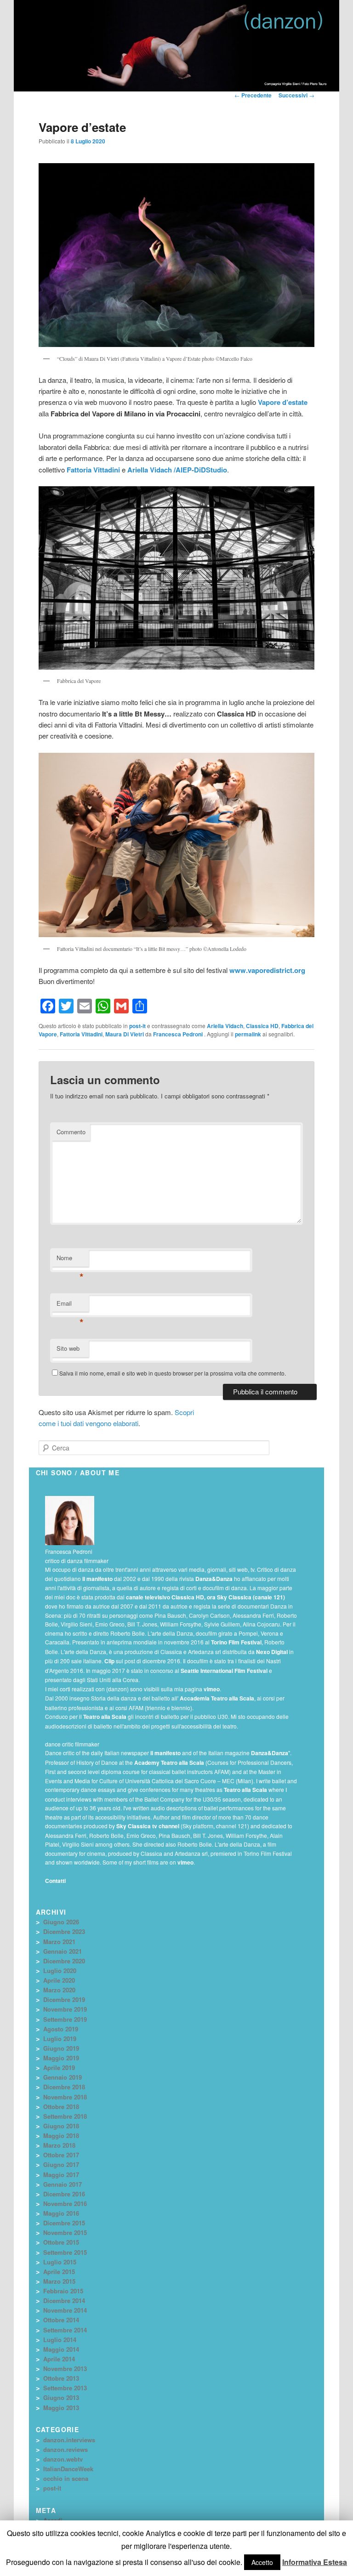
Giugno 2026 (61, 1922)
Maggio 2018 (61, 2135)
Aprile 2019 (59, 2067)
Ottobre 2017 (61, 2155)
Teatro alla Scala (105, 1717)
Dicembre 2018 (64, 2087)
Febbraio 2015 (63, 2291)
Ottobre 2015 (61, 2242)
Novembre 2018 (65, 2097)
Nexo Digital (272, 1652)
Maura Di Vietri (125, 1034)
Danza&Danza (214, 1579)
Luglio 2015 (60, 2262)
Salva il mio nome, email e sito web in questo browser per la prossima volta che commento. (173, 1373)
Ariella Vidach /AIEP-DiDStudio (177, 470)
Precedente (253, 95)
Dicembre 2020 (64, 1961)
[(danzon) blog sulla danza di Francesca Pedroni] (287, 32)
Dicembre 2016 (64, 2194)
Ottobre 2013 (61, 2378)
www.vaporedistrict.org (267, 970)
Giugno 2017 (61, 2164)
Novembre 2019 (65, 2009)
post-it (137, 1026)
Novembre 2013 (65, 2368)
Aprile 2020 (59, 1980)
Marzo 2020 (59, 1990)
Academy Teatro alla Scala (169, 1763)
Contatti (55, 1881)
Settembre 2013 (65, 2388)
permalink (248, 1034)
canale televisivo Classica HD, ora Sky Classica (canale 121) (205, 1597)
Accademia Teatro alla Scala (217, 1698)
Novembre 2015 (65, 2232)
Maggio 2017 (61, 2175)
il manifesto (97, 1579)
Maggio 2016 (61, 2213)
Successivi (296, 95)
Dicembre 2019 (64, 1999)
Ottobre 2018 (61, 2107)
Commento (71, 1132)
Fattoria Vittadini (93, 470)
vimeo (212, 1689)
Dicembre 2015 (64, 2223)
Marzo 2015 (59, 2281)
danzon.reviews (65, 2449)
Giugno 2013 (61, 2397)
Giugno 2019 (61, 2048)
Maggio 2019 (61, 2058)
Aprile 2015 (59, 2272)
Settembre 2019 (65, 2019)
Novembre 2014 (65, 2310)
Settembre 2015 (65, 2252)
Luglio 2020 (60, 1970)
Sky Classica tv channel (148, 1826)
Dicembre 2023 (64, 1931)
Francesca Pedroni (179, 1034)
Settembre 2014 (65, 2330)
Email (70, 1305)
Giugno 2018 (61, 2126)
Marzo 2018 (59, 2145)
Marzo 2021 (59, 1942)
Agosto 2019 (61, 2029)
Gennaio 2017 (63, 2184)
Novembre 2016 (65, 2204)
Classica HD (262, 1026)
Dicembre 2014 (64, 2300)
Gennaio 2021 (63, 1951)
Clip (109, 1661)
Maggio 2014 (61, 2349)
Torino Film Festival (236, 1642)
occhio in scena (66, 2478)
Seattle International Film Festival (224, 1671)
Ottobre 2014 (61, 2320)
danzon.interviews (69, 2440)
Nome (70, 1260)
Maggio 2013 (61, 2408)
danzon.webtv (63, 2459)
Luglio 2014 (60, 2340)
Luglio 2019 (60, 2039)
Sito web (68, 1348)
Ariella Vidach (225, 1026)
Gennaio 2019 (63, 2077)
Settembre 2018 (65, 2116)
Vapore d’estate (283, 402)
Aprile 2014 (59, 2359)
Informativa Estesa (315, 2562)
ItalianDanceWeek (68, 2469)
